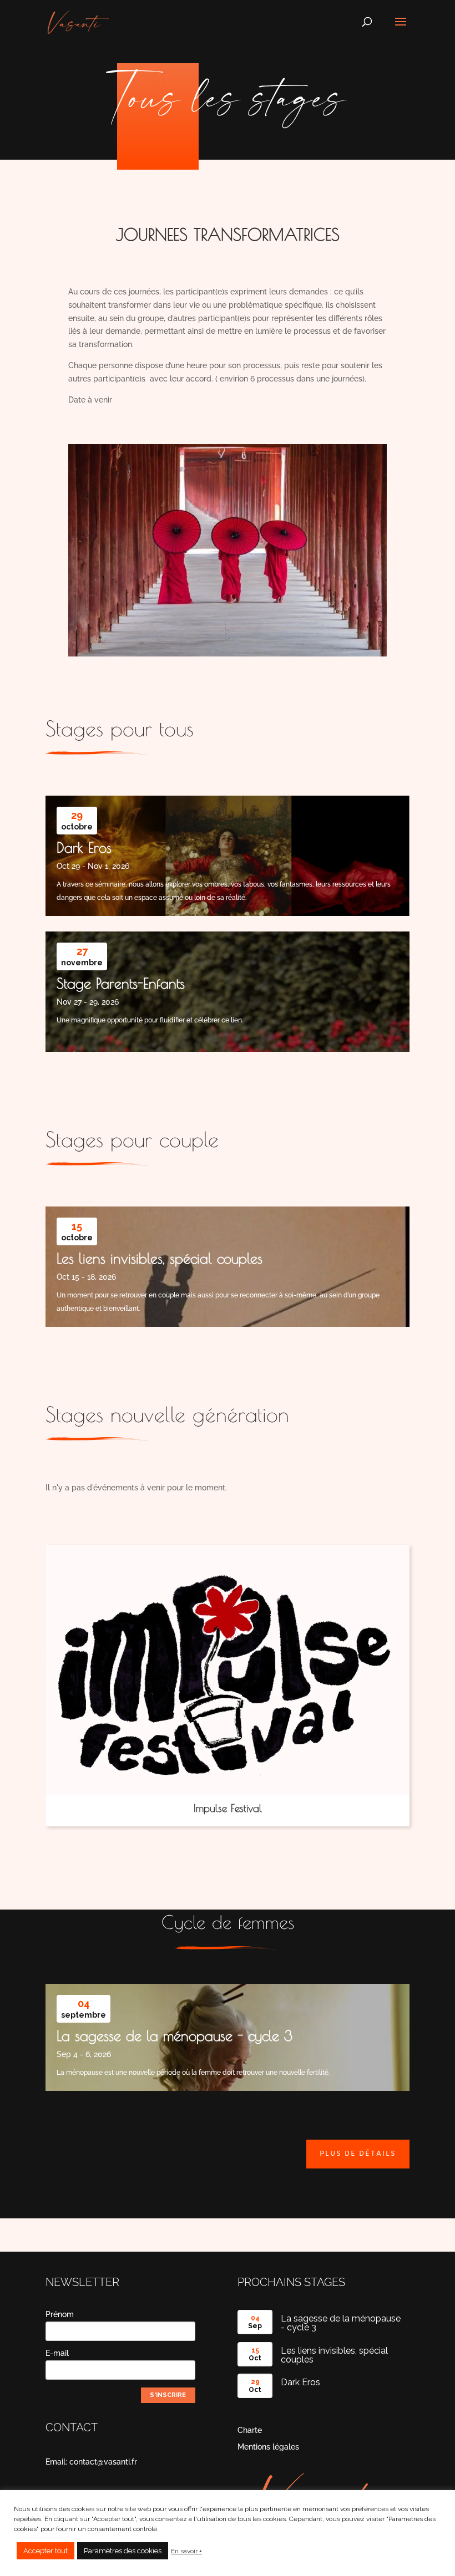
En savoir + (186, 2551)
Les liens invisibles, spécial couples (160, 1258)
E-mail (57, 2353)
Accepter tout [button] (46, 2551)
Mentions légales (268, 2447)
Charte (250, 2430)
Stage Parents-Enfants (121, 983)
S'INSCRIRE (168, 2395)
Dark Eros (84, 847)
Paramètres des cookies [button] (123, 2551)
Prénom (60, 2314)
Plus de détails (358, 2154)
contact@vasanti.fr (103, 2462)
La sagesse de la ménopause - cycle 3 (175, 2035)
